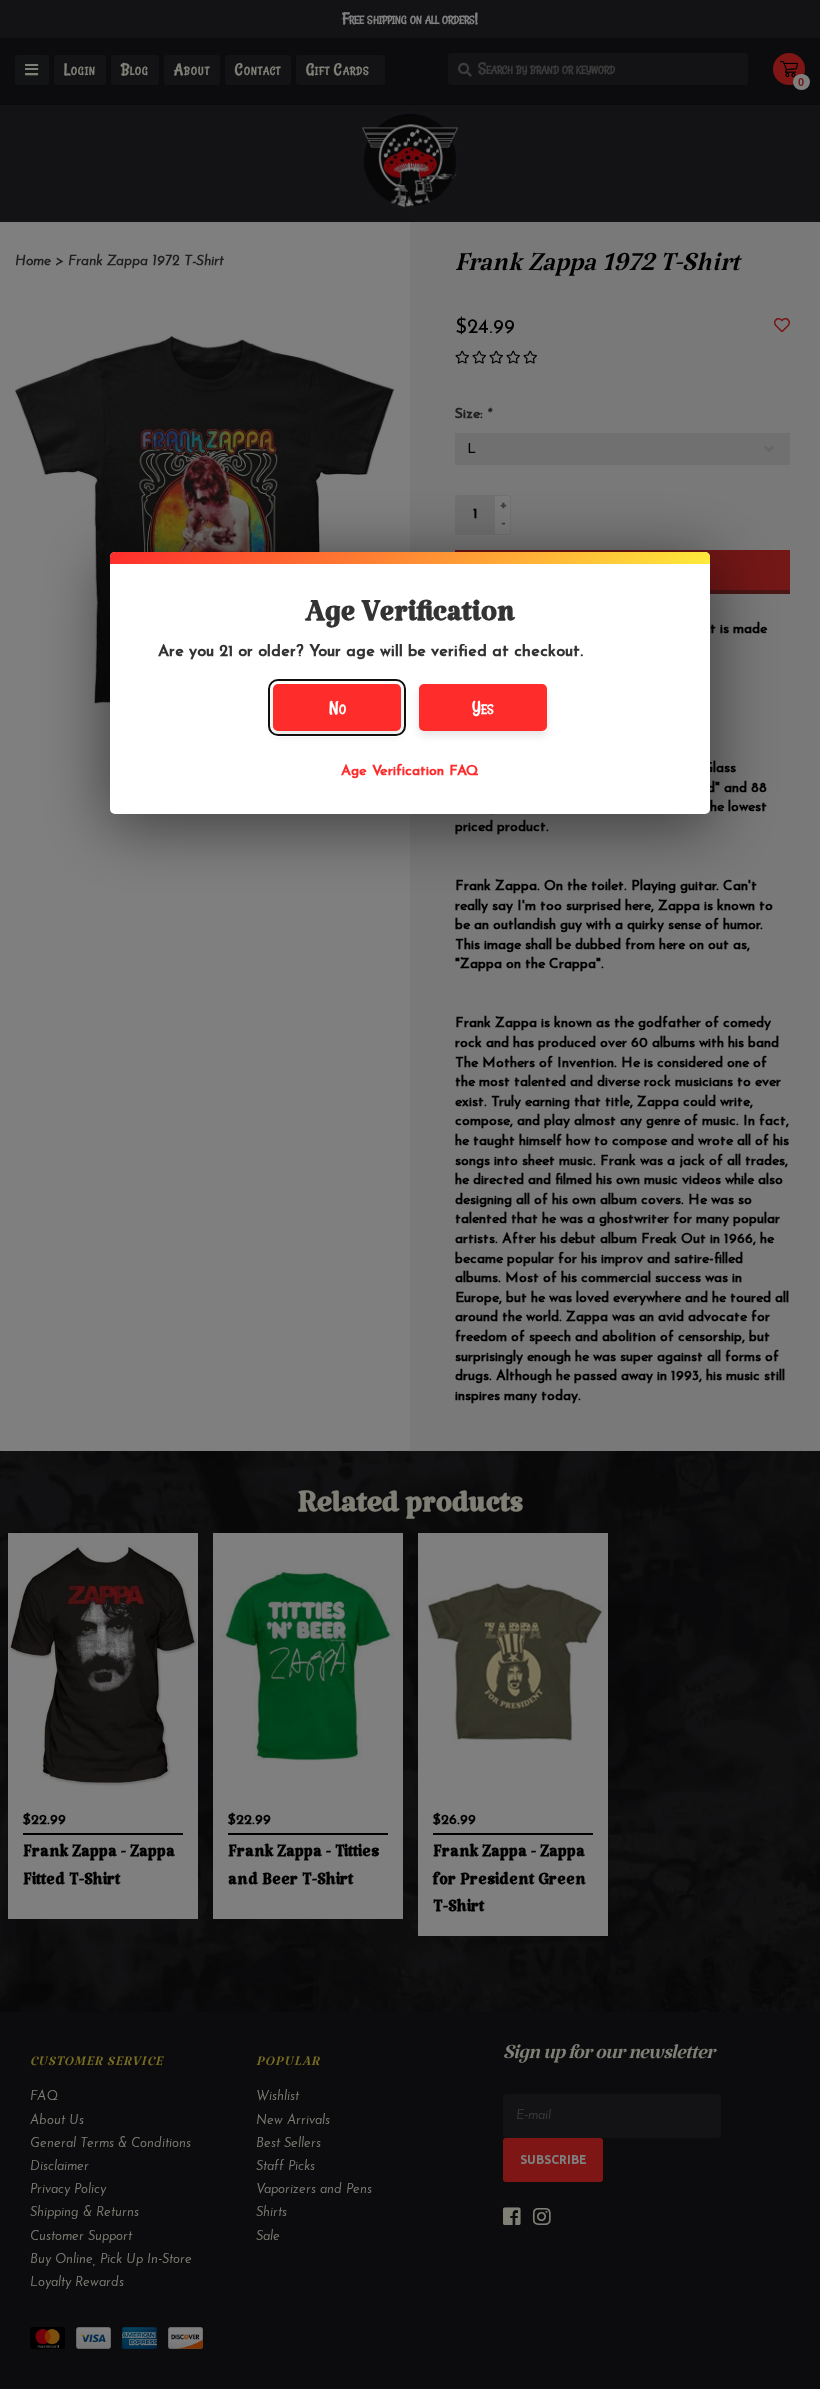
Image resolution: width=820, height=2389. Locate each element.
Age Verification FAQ (410, 771)
